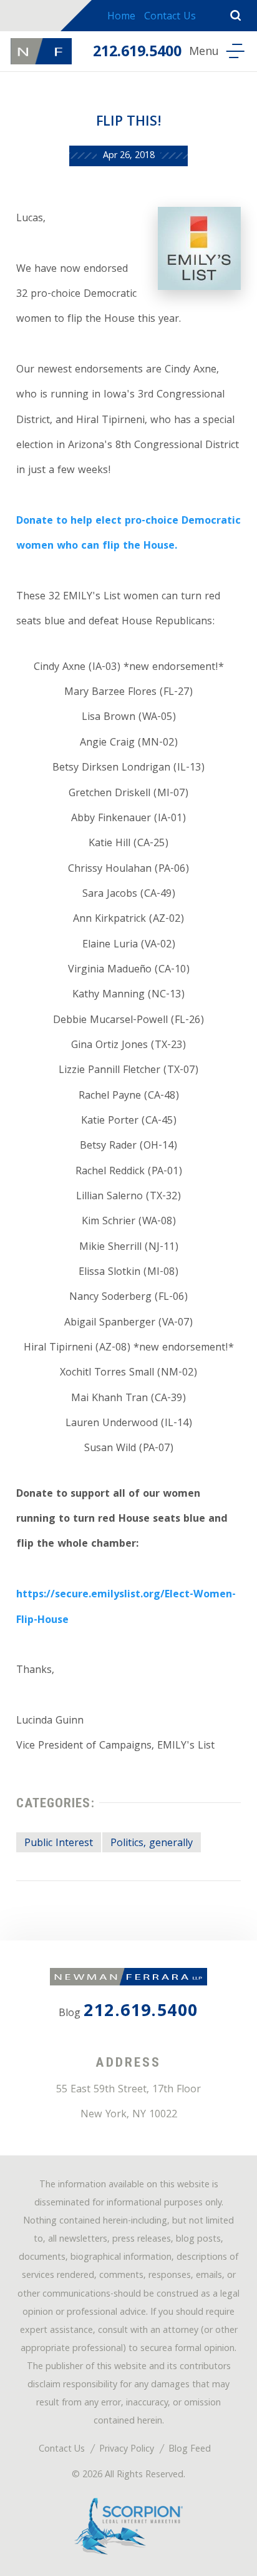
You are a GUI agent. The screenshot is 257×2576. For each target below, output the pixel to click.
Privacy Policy (127, 2450)
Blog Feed (190, 2450)
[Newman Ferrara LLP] (41, 51)
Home (121, 17)
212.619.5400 (137, 53)
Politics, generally (152, 1844)
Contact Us (170, 17)
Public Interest (59, 1844)
